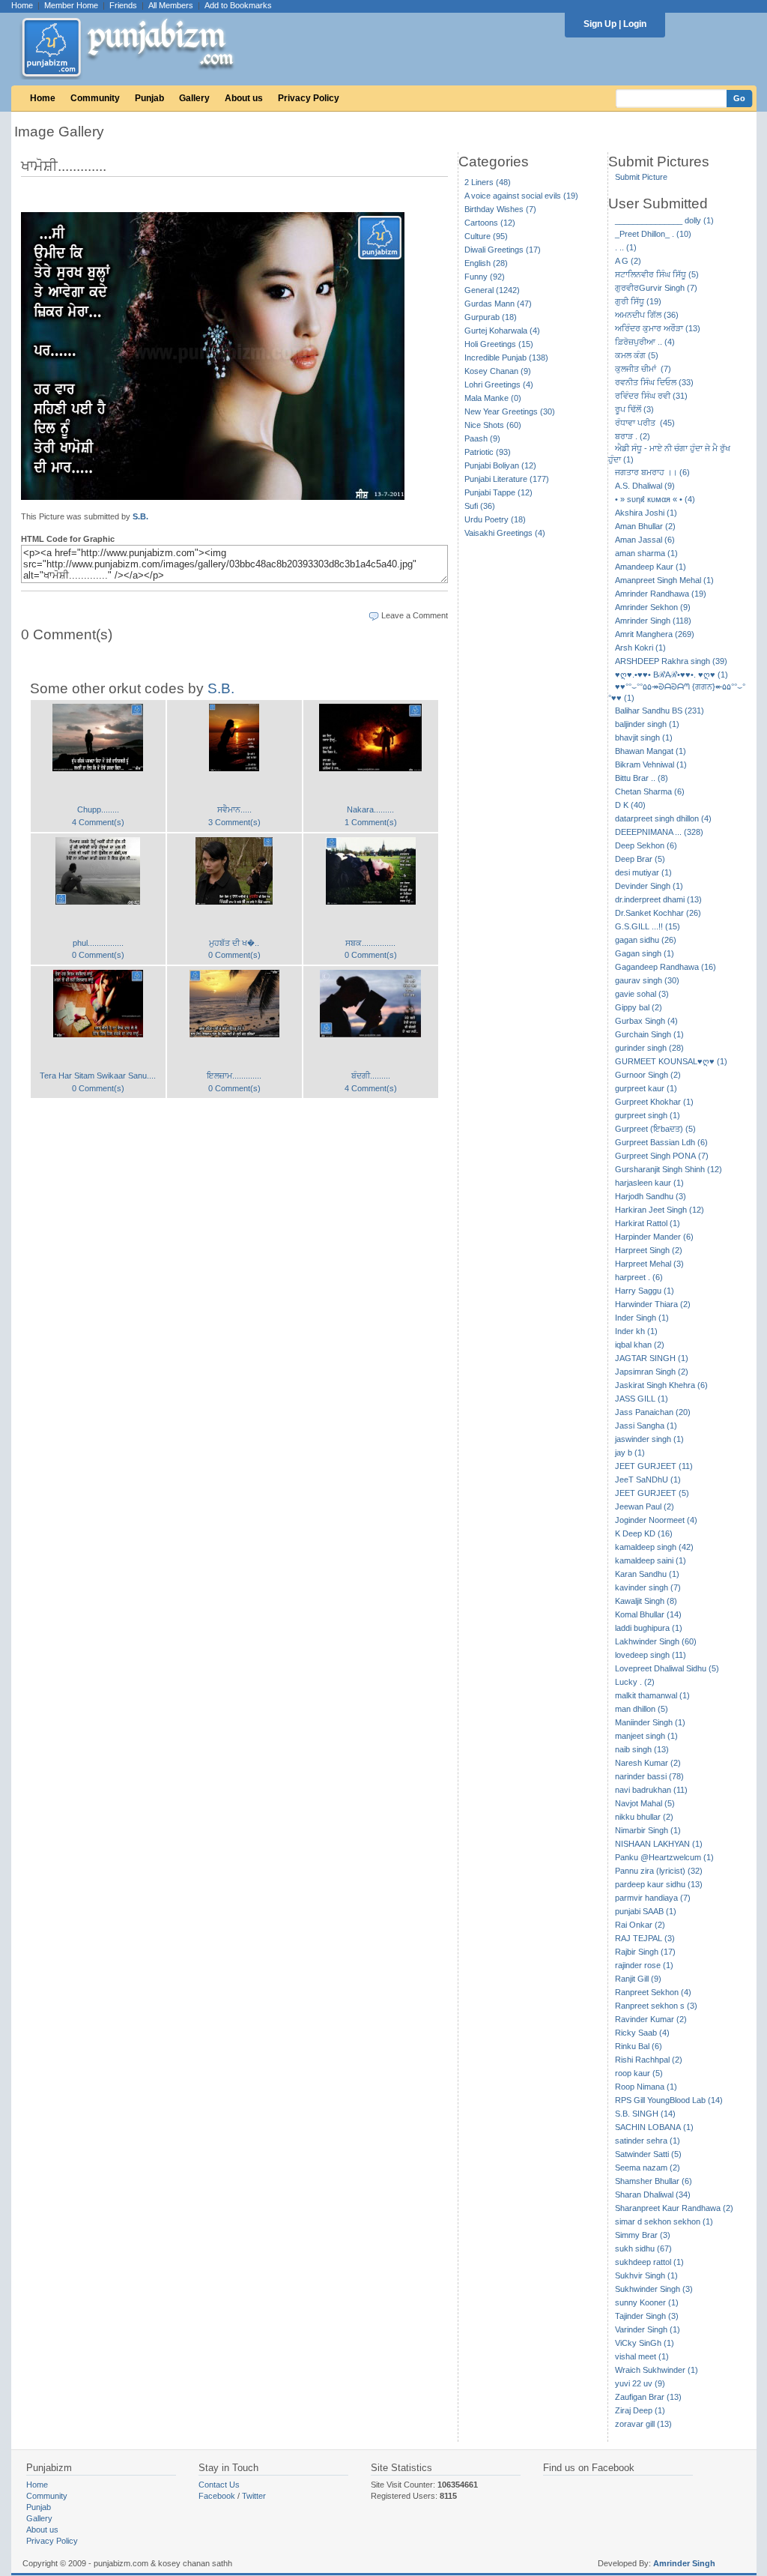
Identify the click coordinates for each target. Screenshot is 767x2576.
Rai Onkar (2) (640, 1925)
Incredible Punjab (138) (506, 358)
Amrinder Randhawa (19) (661, 594)
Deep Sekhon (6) (646, 845)
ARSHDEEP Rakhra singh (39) (671, 661)
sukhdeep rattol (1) (649, 2262)
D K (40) (630, 805)
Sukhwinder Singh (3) (654, 2289)
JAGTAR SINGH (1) (652, 1358)
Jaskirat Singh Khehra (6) (661, 1385)
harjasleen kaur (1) (649, 1183)
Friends (123, 5)
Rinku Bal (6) (639, 2046)
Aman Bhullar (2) (645, 526)
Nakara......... (370, 809)
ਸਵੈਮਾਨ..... (234, 809)
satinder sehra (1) (648, 2141)
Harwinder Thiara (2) (653, 1304)
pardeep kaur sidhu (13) (659, 1884)
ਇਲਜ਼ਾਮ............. (234, 1076)
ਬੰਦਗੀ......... (371, 1076)
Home (22, 5)
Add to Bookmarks (238, 5)
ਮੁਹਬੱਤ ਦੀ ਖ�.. (234, 943)
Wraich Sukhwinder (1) (657, 2370)
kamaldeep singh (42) (654, 1547)
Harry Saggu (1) (645, 1291)
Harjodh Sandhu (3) (651, 1196)
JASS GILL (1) (642, 1399)
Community (95, 98)
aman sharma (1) (646, 553)
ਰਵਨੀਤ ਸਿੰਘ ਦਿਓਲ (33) (654, 382)
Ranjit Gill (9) (638, 1979)
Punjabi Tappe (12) (498, 492)
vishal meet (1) (642, 2356)
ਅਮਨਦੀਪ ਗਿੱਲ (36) (647, 315)
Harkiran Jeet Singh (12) (660, 1210)
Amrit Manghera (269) (655, 634)
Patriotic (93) (488, 452)
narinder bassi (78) (649, 1776)
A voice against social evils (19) (521, 196)
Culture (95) (486, 236)
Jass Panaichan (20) (653, 1412)
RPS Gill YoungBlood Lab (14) (669, 2100)
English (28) (486, 263)
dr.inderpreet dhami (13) (658, 899)
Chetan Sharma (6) (650, 791)
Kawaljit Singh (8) (646, 1601)
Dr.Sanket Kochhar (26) (658, 913)
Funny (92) (485, 277)
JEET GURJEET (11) (654, 1466)
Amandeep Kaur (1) (651, 567)
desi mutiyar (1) (643, 872)
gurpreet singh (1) (648, 1115)
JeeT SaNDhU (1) (648, 1479)
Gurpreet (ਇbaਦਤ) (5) (655, 1129)
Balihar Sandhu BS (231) (660, 711)
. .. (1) (626, 247)
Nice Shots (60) (493, 425)
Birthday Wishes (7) (500, 209)
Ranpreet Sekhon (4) (653, 1992)
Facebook (217, 2496)
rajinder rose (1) (644, 1965)
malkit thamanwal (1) (652, 1695)
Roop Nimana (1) (646, 2087)
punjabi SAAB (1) (646, 1911)
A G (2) (628, 261)
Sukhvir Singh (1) (646, 2275)
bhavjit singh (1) (644, 737)
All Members (171, 5)
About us (244, 98)
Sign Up (600, 24)
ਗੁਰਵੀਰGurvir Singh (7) (656, 288)
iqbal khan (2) (640, 1345)
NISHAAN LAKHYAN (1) (659, 1844)
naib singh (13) (642, 1749)
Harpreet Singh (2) (649, 1250)
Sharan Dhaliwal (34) (653, 2195)
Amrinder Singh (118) (653, 621)
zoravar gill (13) (643, 2424)
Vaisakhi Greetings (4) (505, 533)
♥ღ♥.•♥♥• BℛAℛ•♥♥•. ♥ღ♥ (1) (671, 675)
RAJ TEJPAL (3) (645, 1938)
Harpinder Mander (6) (654, 1237)
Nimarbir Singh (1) (648, 1830)
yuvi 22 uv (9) (640, 2383)
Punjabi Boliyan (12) (500, 465)
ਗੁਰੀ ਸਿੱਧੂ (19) (638, 301)
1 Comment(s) (371, 822)
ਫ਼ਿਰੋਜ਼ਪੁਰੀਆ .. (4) (645, 342)
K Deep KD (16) (644, 1533)
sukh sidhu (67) (643, 2248)
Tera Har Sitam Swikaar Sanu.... (98, 1076)
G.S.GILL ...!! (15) (648, 926)
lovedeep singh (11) (651, 1655)
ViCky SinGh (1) (645, 2343)
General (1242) (492, 290)
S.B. (140, 516)
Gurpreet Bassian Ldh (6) (661, 1142)
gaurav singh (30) (647, 980)
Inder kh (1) (636, 1331)
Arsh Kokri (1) (640, 648)
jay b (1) (630, 1453)
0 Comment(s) (98, 955)
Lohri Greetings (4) (499, 384)
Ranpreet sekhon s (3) (656, 2006)
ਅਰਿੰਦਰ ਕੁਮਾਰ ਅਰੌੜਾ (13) (658, 328)
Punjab (149, 98)
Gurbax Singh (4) (646, 1021)
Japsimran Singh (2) (652, 1372)
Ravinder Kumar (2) (651, 2019)
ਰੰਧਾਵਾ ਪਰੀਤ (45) (645, 423)
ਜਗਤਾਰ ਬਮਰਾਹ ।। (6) (652, 472)
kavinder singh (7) (648, 1587)
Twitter (254, 2496)
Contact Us (219, 2485)
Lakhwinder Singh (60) (656, 1641)
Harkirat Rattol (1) (648, 1223)
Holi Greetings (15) (499, 344)
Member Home (71, 5)
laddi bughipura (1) (649, 1628)
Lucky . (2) (635, 1682)
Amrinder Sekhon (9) (653, 607)
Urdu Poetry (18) (495, 519)
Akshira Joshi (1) (646, 513)
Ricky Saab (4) (642, 2033)
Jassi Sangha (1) (646, 1426)
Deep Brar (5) (640, 859)
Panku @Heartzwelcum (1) (664, 1857)
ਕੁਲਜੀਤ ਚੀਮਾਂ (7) (643, 369)
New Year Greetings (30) (510, 411)
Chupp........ (98, 809)
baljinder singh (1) (647, 724)
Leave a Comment (415, 615)
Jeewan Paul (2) (645, 1506)
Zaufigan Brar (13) (648, 2397)
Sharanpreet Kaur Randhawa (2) (674, 2208)
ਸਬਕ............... (370, 943)
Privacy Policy (309, 98)
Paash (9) (482, 438)
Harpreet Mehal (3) (649, 1264)
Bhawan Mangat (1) (651, 751)
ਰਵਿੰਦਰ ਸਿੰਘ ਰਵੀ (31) (651, 396)
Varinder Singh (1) (648, 2329)
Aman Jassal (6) (645, 540)
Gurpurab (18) (491, 317)
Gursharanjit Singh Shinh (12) (669, 1169)
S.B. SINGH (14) (645, 2114)
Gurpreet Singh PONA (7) (662, 1156)
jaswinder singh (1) (649, 1439)
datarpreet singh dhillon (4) (663, 818)
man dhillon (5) (642, 1709)
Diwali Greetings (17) (503, 250)
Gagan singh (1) (645, 953)
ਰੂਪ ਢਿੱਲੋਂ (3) (634, 409)
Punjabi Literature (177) (507, 479)
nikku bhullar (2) (644, 1817)
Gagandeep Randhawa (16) (666, 967)
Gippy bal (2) (639, 1007)
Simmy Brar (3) (643, 2235)
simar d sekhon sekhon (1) (664, 2221)
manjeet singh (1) (646, 1736)
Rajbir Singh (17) (645, 1952)
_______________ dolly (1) (664, 220)
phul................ (98, 943)
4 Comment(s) (98, 822)
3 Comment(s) (234, 822)
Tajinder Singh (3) (647, 2316)
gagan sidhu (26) (646, 940)
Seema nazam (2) (648, 2168)
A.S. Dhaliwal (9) (645, 486)
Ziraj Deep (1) (640, 2410)
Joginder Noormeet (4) (656, 1520)
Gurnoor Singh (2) (648, 1075)
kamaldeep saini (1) (651, 1560)
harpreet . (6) (639, 1277)
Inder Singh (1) (642, 1318)
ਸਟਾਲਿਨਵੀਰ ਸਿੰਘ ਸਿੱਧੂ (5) (657, 274)
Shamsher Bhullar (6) (654, 2181)
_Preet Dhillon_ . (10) (653, 234)
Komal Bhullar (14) (648, 1614)
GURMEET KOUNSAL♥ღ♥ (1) (671, 1061)
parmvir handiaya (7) (653, 1898)
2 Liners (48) (488, 182)
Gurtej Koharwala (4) (502, 331)
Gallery (194, 98)
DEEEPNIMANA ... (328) (659, 832)
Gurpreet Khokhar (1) (654, 1102)
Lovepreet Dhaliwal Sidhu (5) (667, 1668)
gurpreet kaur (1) (646, 1088)
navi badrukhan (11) (651, 1790)
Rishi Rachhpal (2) (649, 2060)
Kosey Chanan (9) (498, 371)
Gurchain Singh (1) (649, 1034)
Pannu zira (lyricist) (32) (659, 1871)
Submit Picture (641, 177)
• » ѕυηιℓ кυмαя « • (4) (655, 499)
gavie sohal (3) (642, 994)
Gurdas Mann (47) (498, 304)
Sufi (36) (480, 506)
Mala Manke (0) (493, 398)
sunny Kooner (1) (647, 2302)
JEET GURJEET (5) (652, 1493)
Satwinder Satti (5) (648, 2154)
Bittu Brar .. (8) (642, 778)
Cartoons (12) (490, 223)
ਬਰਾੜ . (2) (633, 436)
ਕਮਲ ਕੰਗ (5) (637, 355)
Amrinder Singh (684, 2563)
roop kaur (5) (639, 2073)
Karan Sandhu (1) (647, 1574)
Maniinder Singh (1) (650, 1722)
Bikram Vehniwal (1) (651, 764)
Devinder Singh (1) (649, 886)
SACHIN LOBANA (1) (654, 2127)
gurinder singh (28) (649, 1048)
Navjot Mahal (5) (645, 1803)
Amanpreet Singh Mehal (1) (664, 580)
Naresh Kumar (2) (648, 1763)
